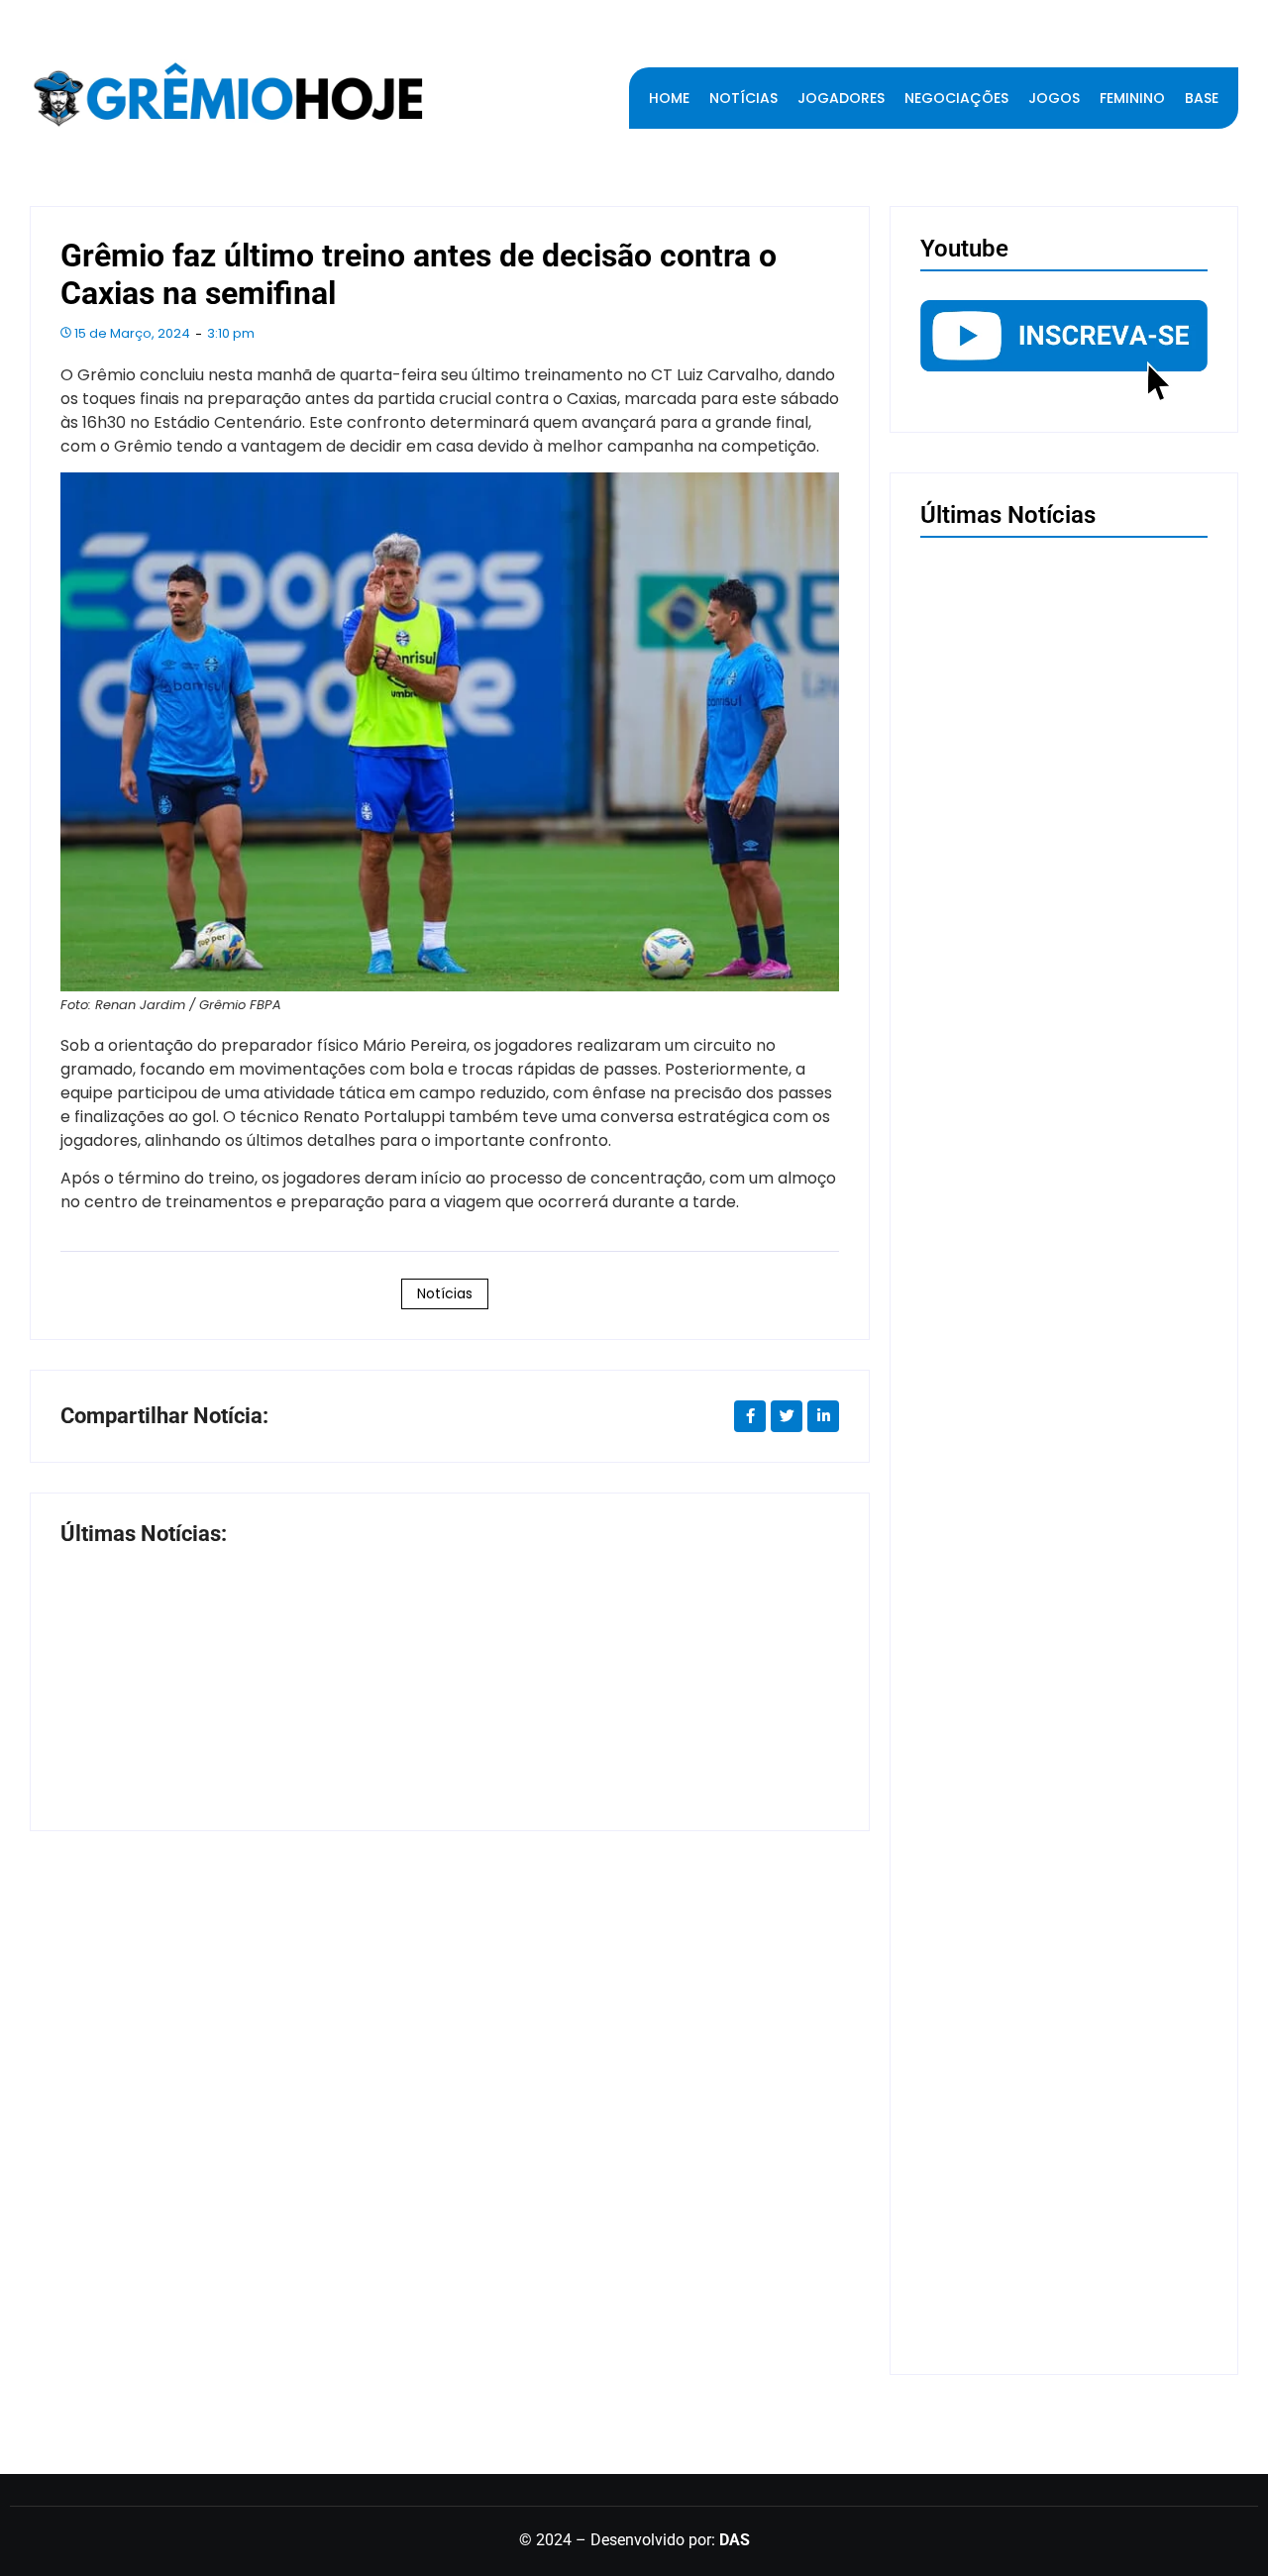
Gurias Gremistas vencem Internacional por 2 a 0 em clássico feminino (1061, 1588)
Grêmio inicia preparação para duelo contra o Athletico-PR (1051, 1943)
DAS (735, 2540)
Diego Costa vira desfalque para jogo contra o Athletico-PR (619, 1736)
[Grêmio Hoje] (228, 95)
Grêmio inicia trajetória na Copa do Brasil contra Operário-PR (245, 1736)
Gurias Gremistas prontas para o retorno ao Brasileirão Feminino (1036, 2299)
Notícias (445, 1293)
